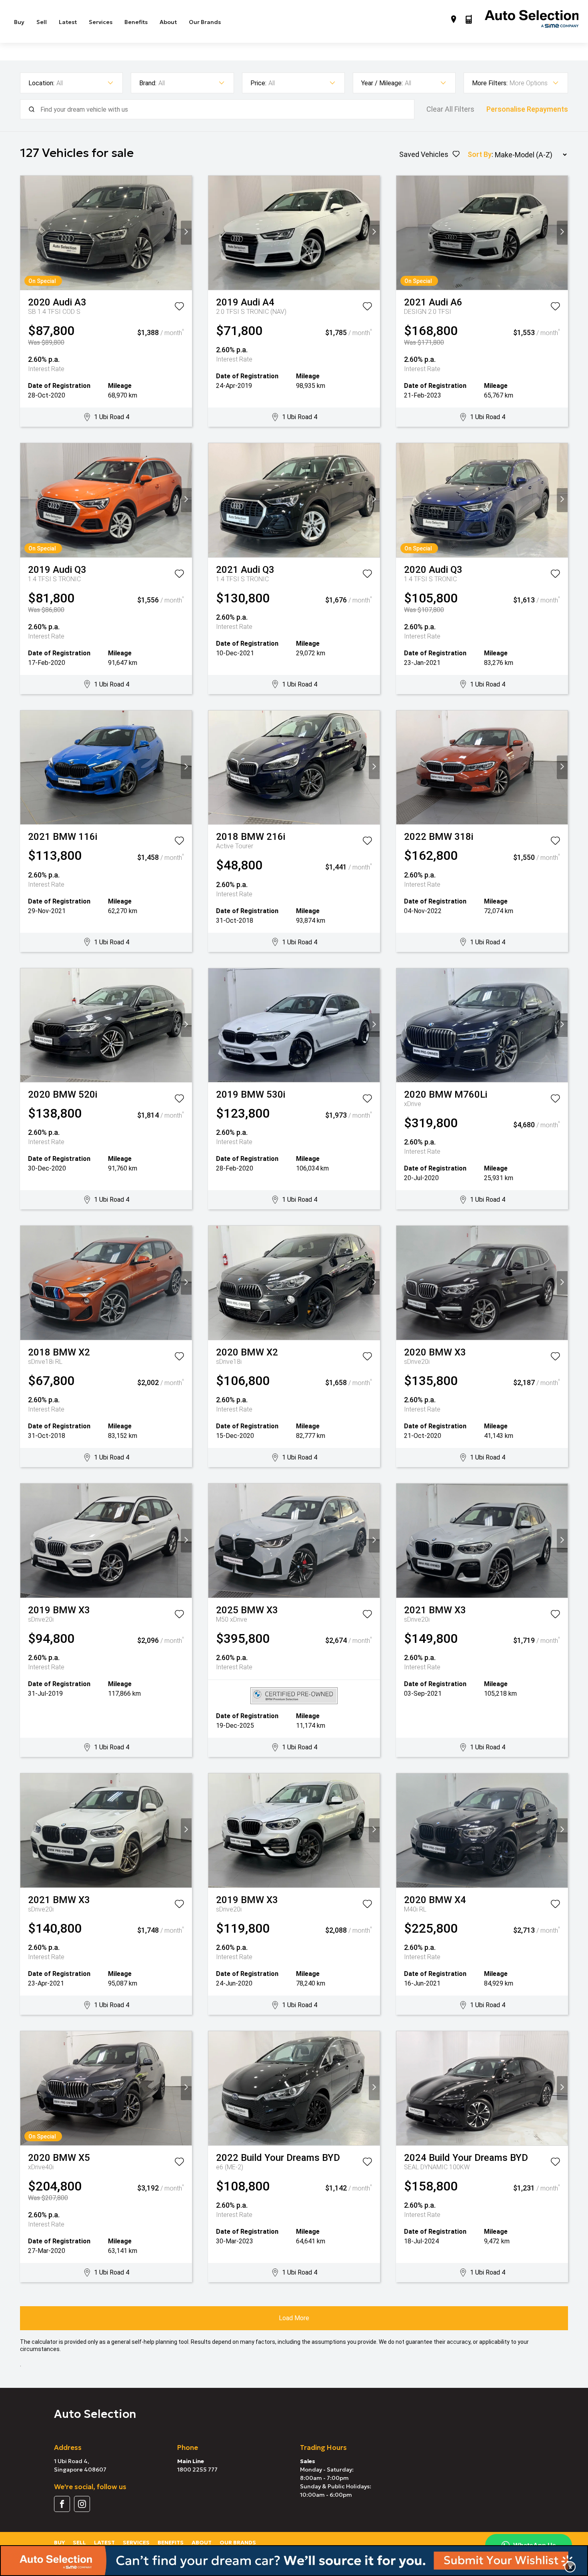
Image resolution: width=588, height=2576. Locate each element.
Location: (41, 83)
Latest (68, 22)
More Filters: (490, 83)
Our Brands (205, 22)
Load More (294, 2318)
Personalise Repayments (527, 109)
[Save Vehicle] (179, 308)
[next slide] (186, 233)
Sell (42, 22)
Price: (258, 83)
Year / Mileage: (382, 83)
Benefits (136, 22)
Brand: (148, 83)
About (168, 22)
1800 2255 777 (197, 2470)
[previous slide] (26, 233)
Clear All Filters (450, 109)
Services (101, 22)
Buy (19, 22)
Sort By (480, 154)
